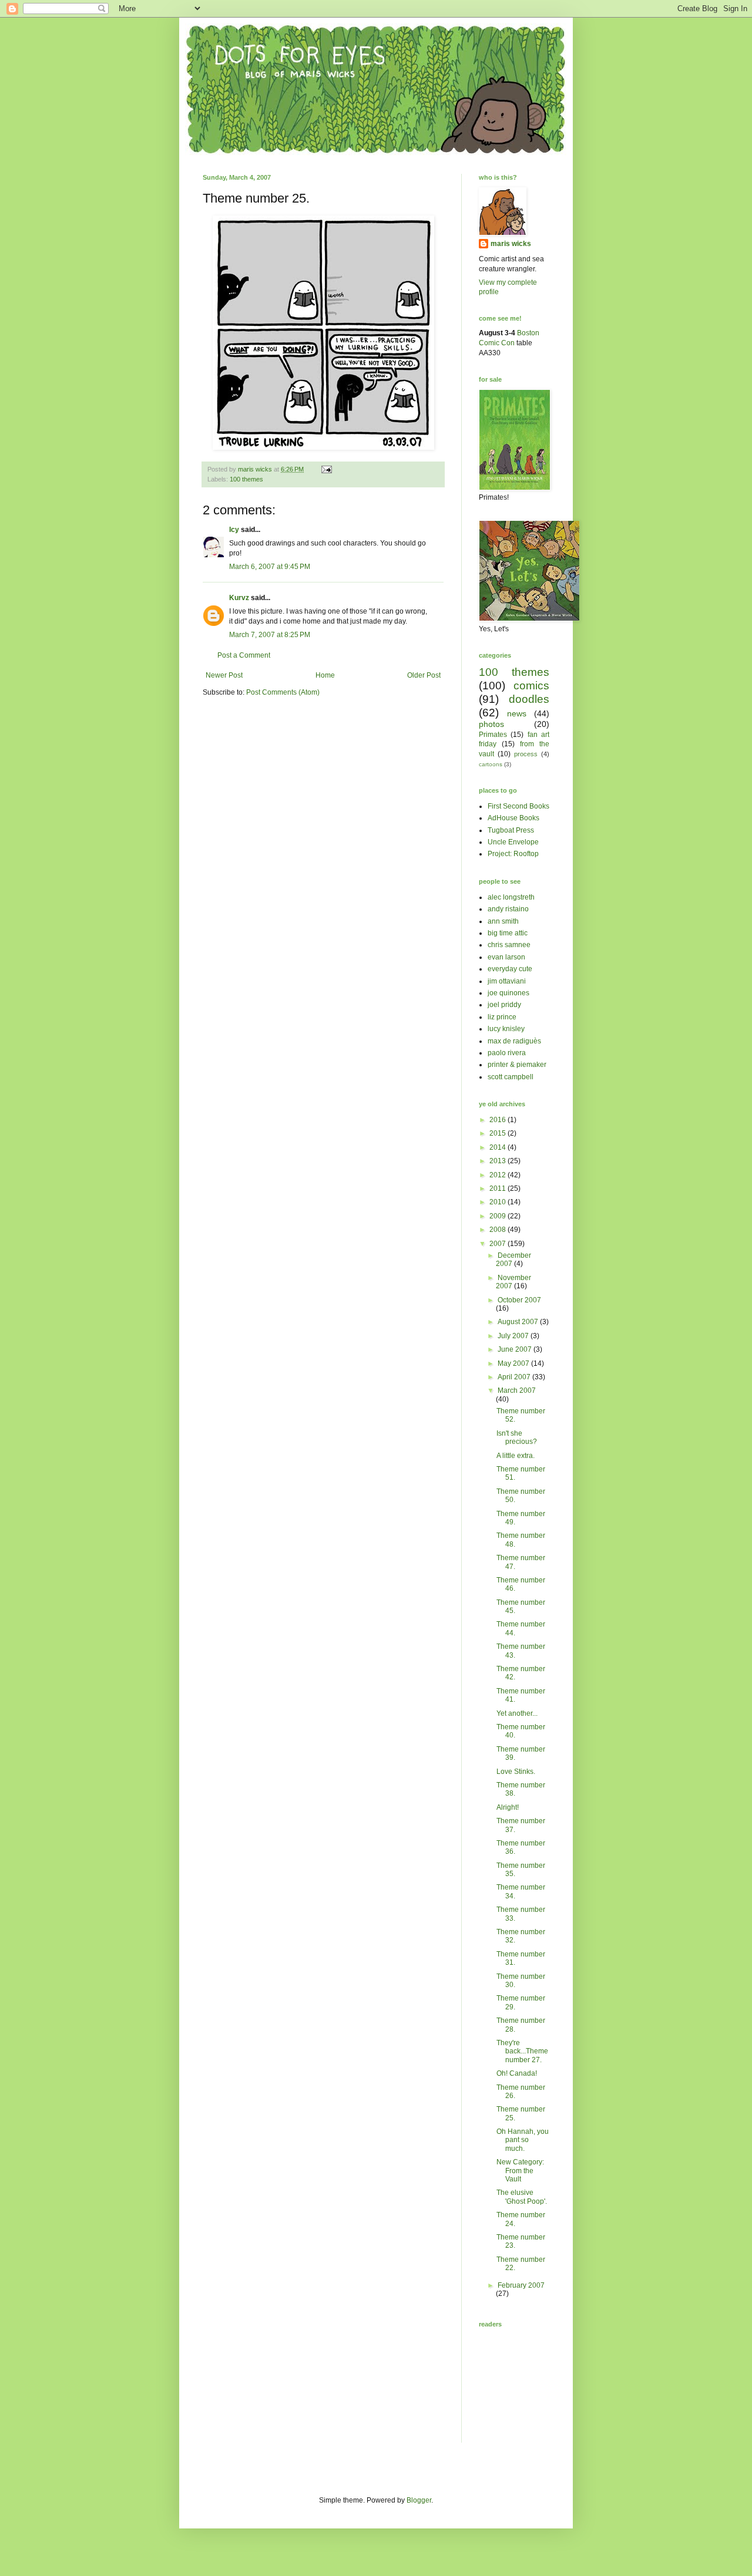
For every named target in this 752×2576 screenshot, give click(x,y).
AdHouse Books (513, 818)
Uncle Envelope (513, 842)
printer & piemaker (517, 1065)
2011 (498, 1188)
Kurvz (239, 598)
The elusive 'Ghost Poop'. (522, 2197)
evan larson (506, 957)
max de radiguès (514, 1041)
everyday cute (510, 969)
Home (325, 675)
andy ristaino (508, 909)
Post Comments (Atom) (283, 692)
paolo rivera (507, 1053)
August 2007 (519, 1322)
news (517, 713)
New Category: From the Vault (520, 2171)
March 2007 (517, 1390)
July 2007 (514, 1336)
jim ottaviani (507, 981)
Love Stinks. (516, 1772)
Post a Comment (244, 655)
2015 (498, 1133)
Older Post (424, 675)
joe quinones (508, 993)
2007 (498, 1244)
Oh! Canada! (517, 2073)
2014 (498, 1147)
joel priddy (504, 1005)
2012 (498, 1175)
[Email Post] (326, 469)
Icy (234, 530)
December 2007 (513, 1260)
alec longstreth (511, 897)
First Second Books (518, 806)
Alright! (508, 1807)
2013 (498, 1161)
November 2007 (513, 1282)
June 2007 (516, 1349)
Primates (493, 735)
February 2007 (521, 2285)
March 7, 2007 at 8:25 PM (270, 635)
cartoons (491, 764)
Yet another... (517, 1713)
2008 (498, 1230)
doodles (529, 699)
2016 (498, 1120)
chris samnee (509, 945)
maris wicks (511, 244)
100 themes (246, 479)
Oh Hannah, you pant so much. (523, 2140)
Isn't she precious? (517, 1437)
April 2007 (515, 1377)
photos (491, 724)
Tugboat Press (511, 830)
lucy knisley (506, 1029)
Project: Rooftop (513, 854)
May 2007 (514, 1363)
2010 (498, 1202)
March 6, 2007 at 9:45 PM (270, 567)
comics (531, 686)
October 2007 (519, 1300)
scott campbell (511, 1077)
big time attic (508, 933)
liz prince (502, 1017)
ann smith (503, 921)
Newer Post (224, 675)
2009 (498, 1216)
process (526, 754)
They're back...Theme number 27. (522, 2051)
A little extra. (516, 1456)
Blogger (419, 2500)
